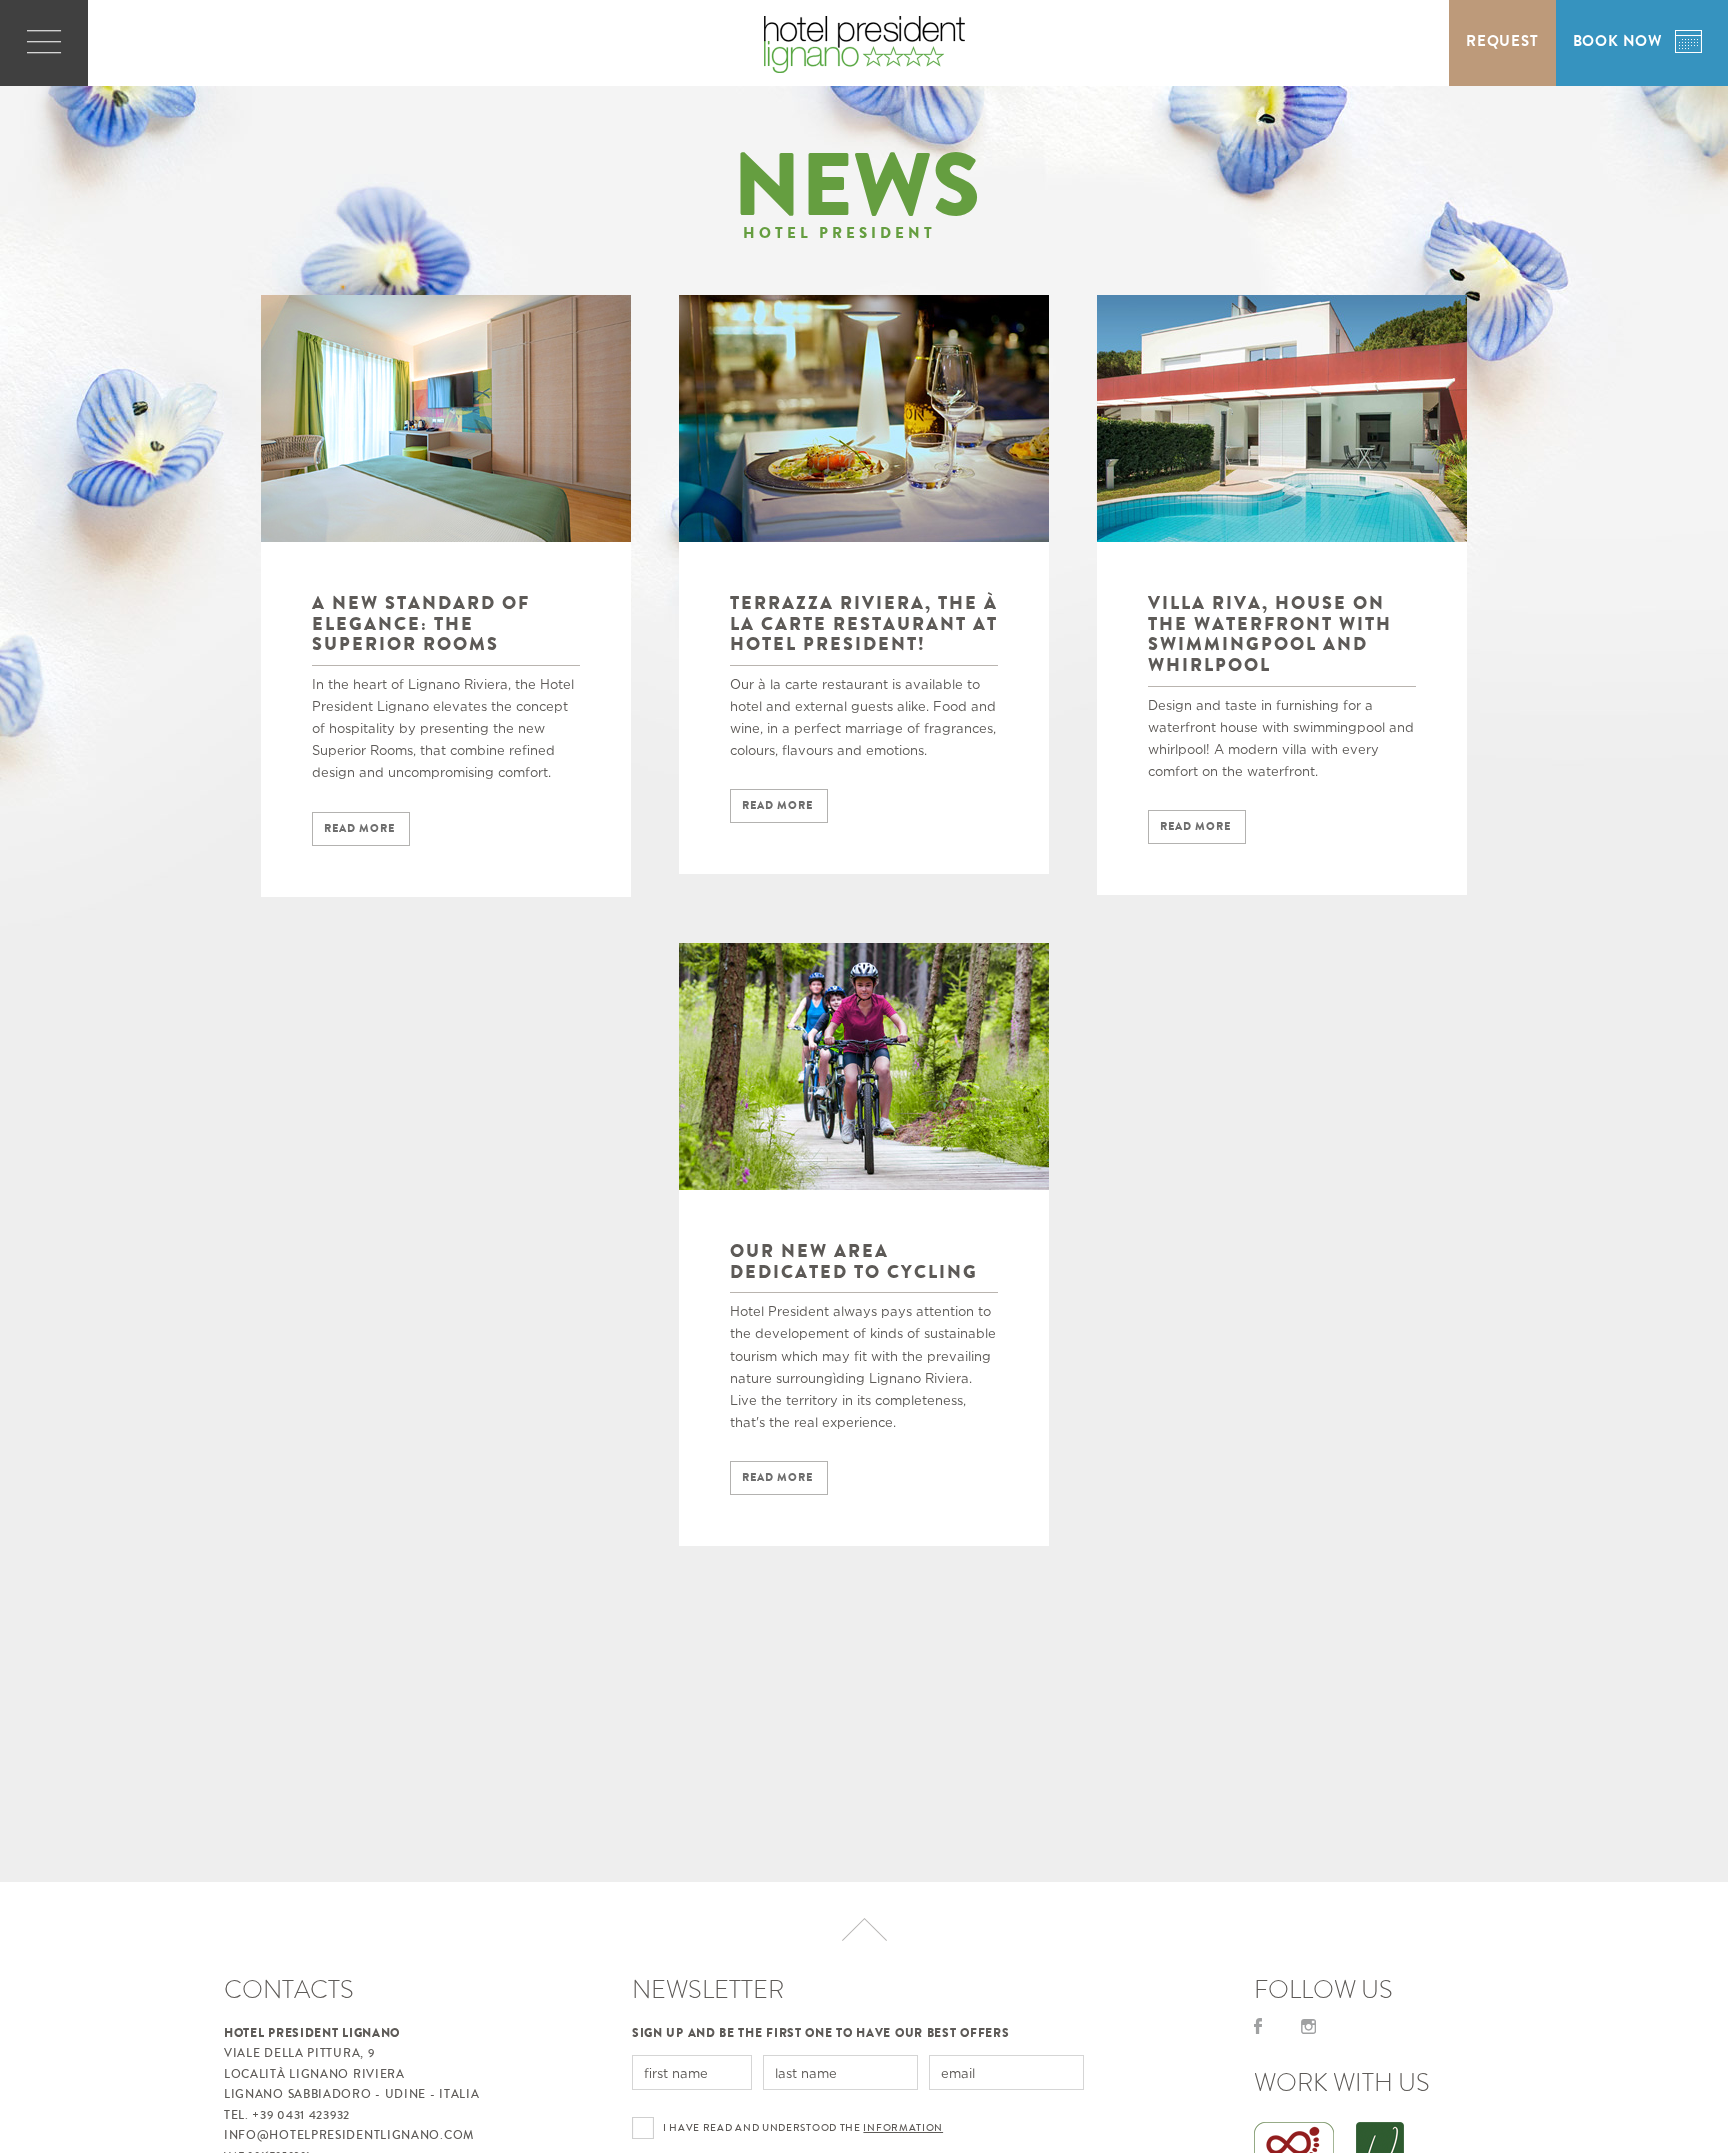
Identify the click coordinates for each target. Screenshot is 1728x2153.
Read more (359, 828)
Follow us (1323, 1989)
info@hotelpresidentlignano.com (349, 2135)
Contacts (289, 1989)
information (903, 2128)
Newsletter (708, 1989)
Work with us (1342, 2082)
